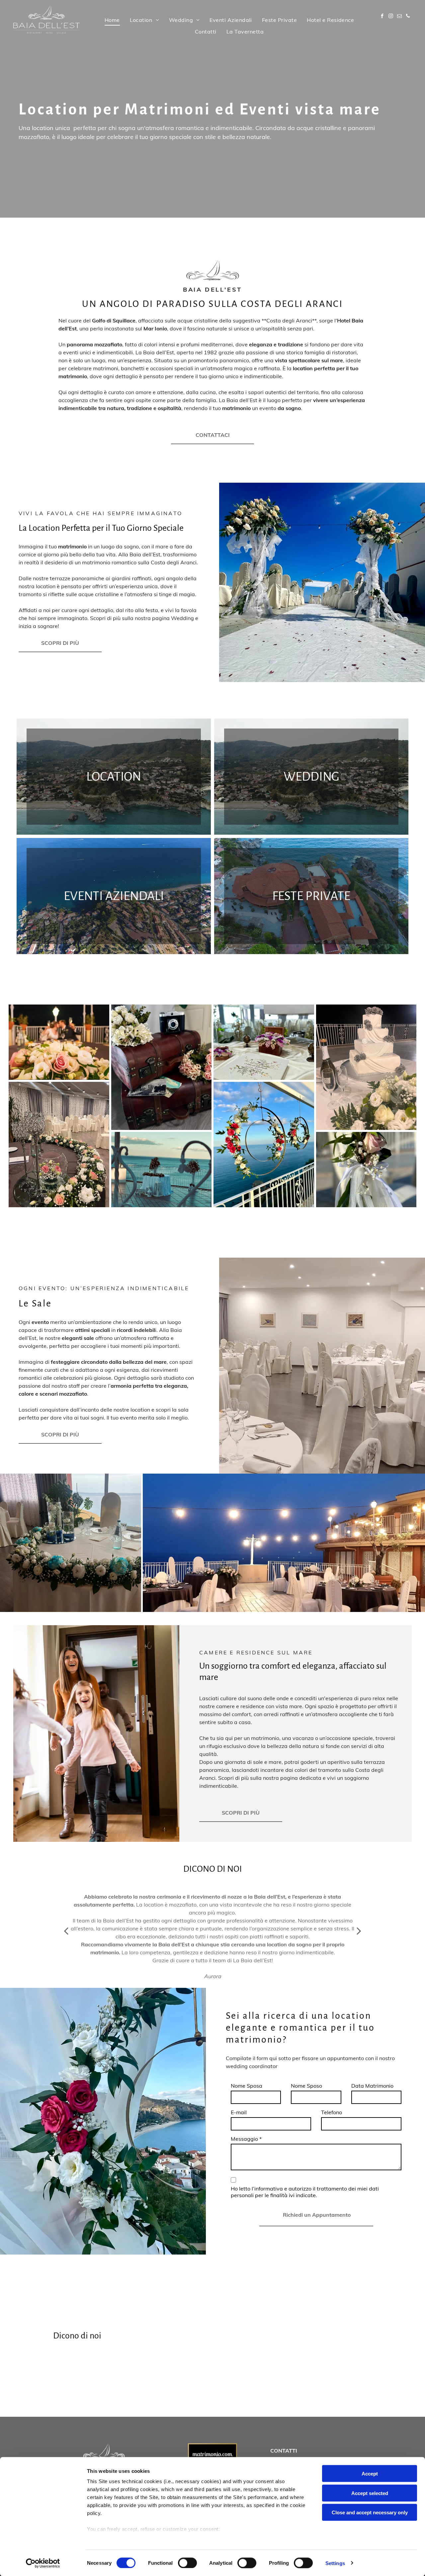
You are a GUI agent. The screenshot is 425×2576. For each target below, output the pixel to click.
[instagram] (391, 17)
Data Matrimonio (372, 2086)
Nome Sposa (247, 2086)
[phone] (408, 17)
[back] (66, 1931)
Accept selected (370, 2493)
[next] (359, 1931)
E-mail (239, 2112)
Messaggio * (246, 2139)
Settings (335, 2563)
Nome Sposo (306, 2086)
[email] (399, 17)
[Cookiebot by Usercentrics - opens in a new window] (43, 2563)
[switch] (187, 2563)
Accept (370, 2474)
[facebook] (382, 17)
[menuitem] (112, 20)
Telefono (332, 2112)
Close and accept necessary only (370, 2512)
